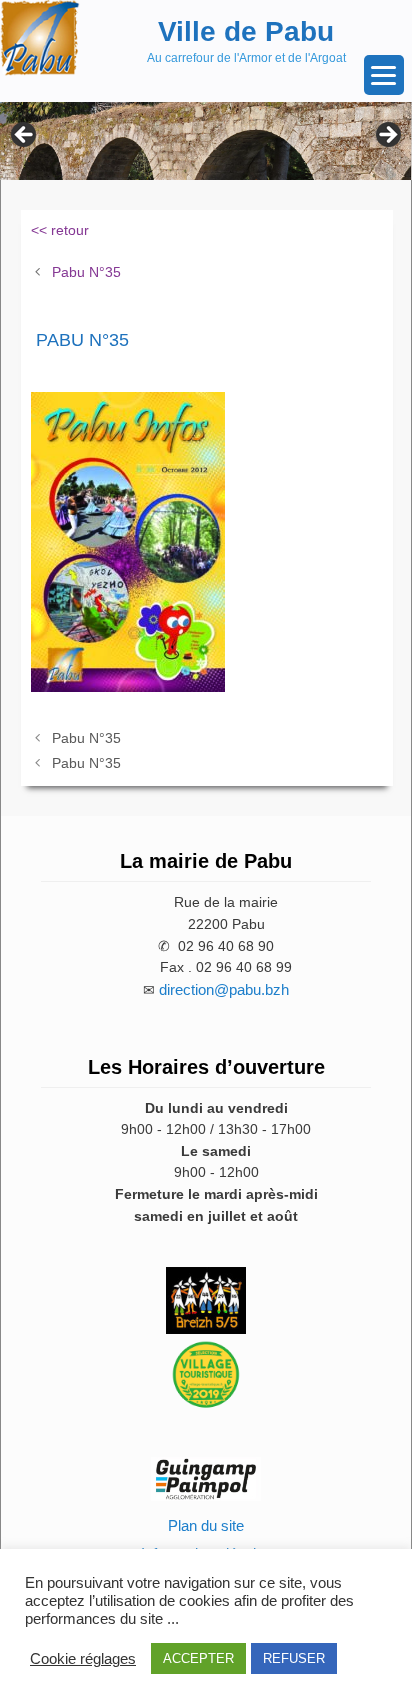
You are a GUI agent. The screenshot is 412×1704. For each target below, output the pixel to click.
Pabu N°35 (86, 272)
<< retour (60, 230)
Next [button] (387, 136)
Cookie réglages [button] (83, 1659)
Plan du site (206, 1525)
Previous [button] (25, 136)
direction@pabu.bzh (224, 989)
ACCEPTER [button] (198, 1658)
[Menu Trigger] (384, 75)
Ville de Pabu (246, 31)
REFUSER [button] (294, 1658)
